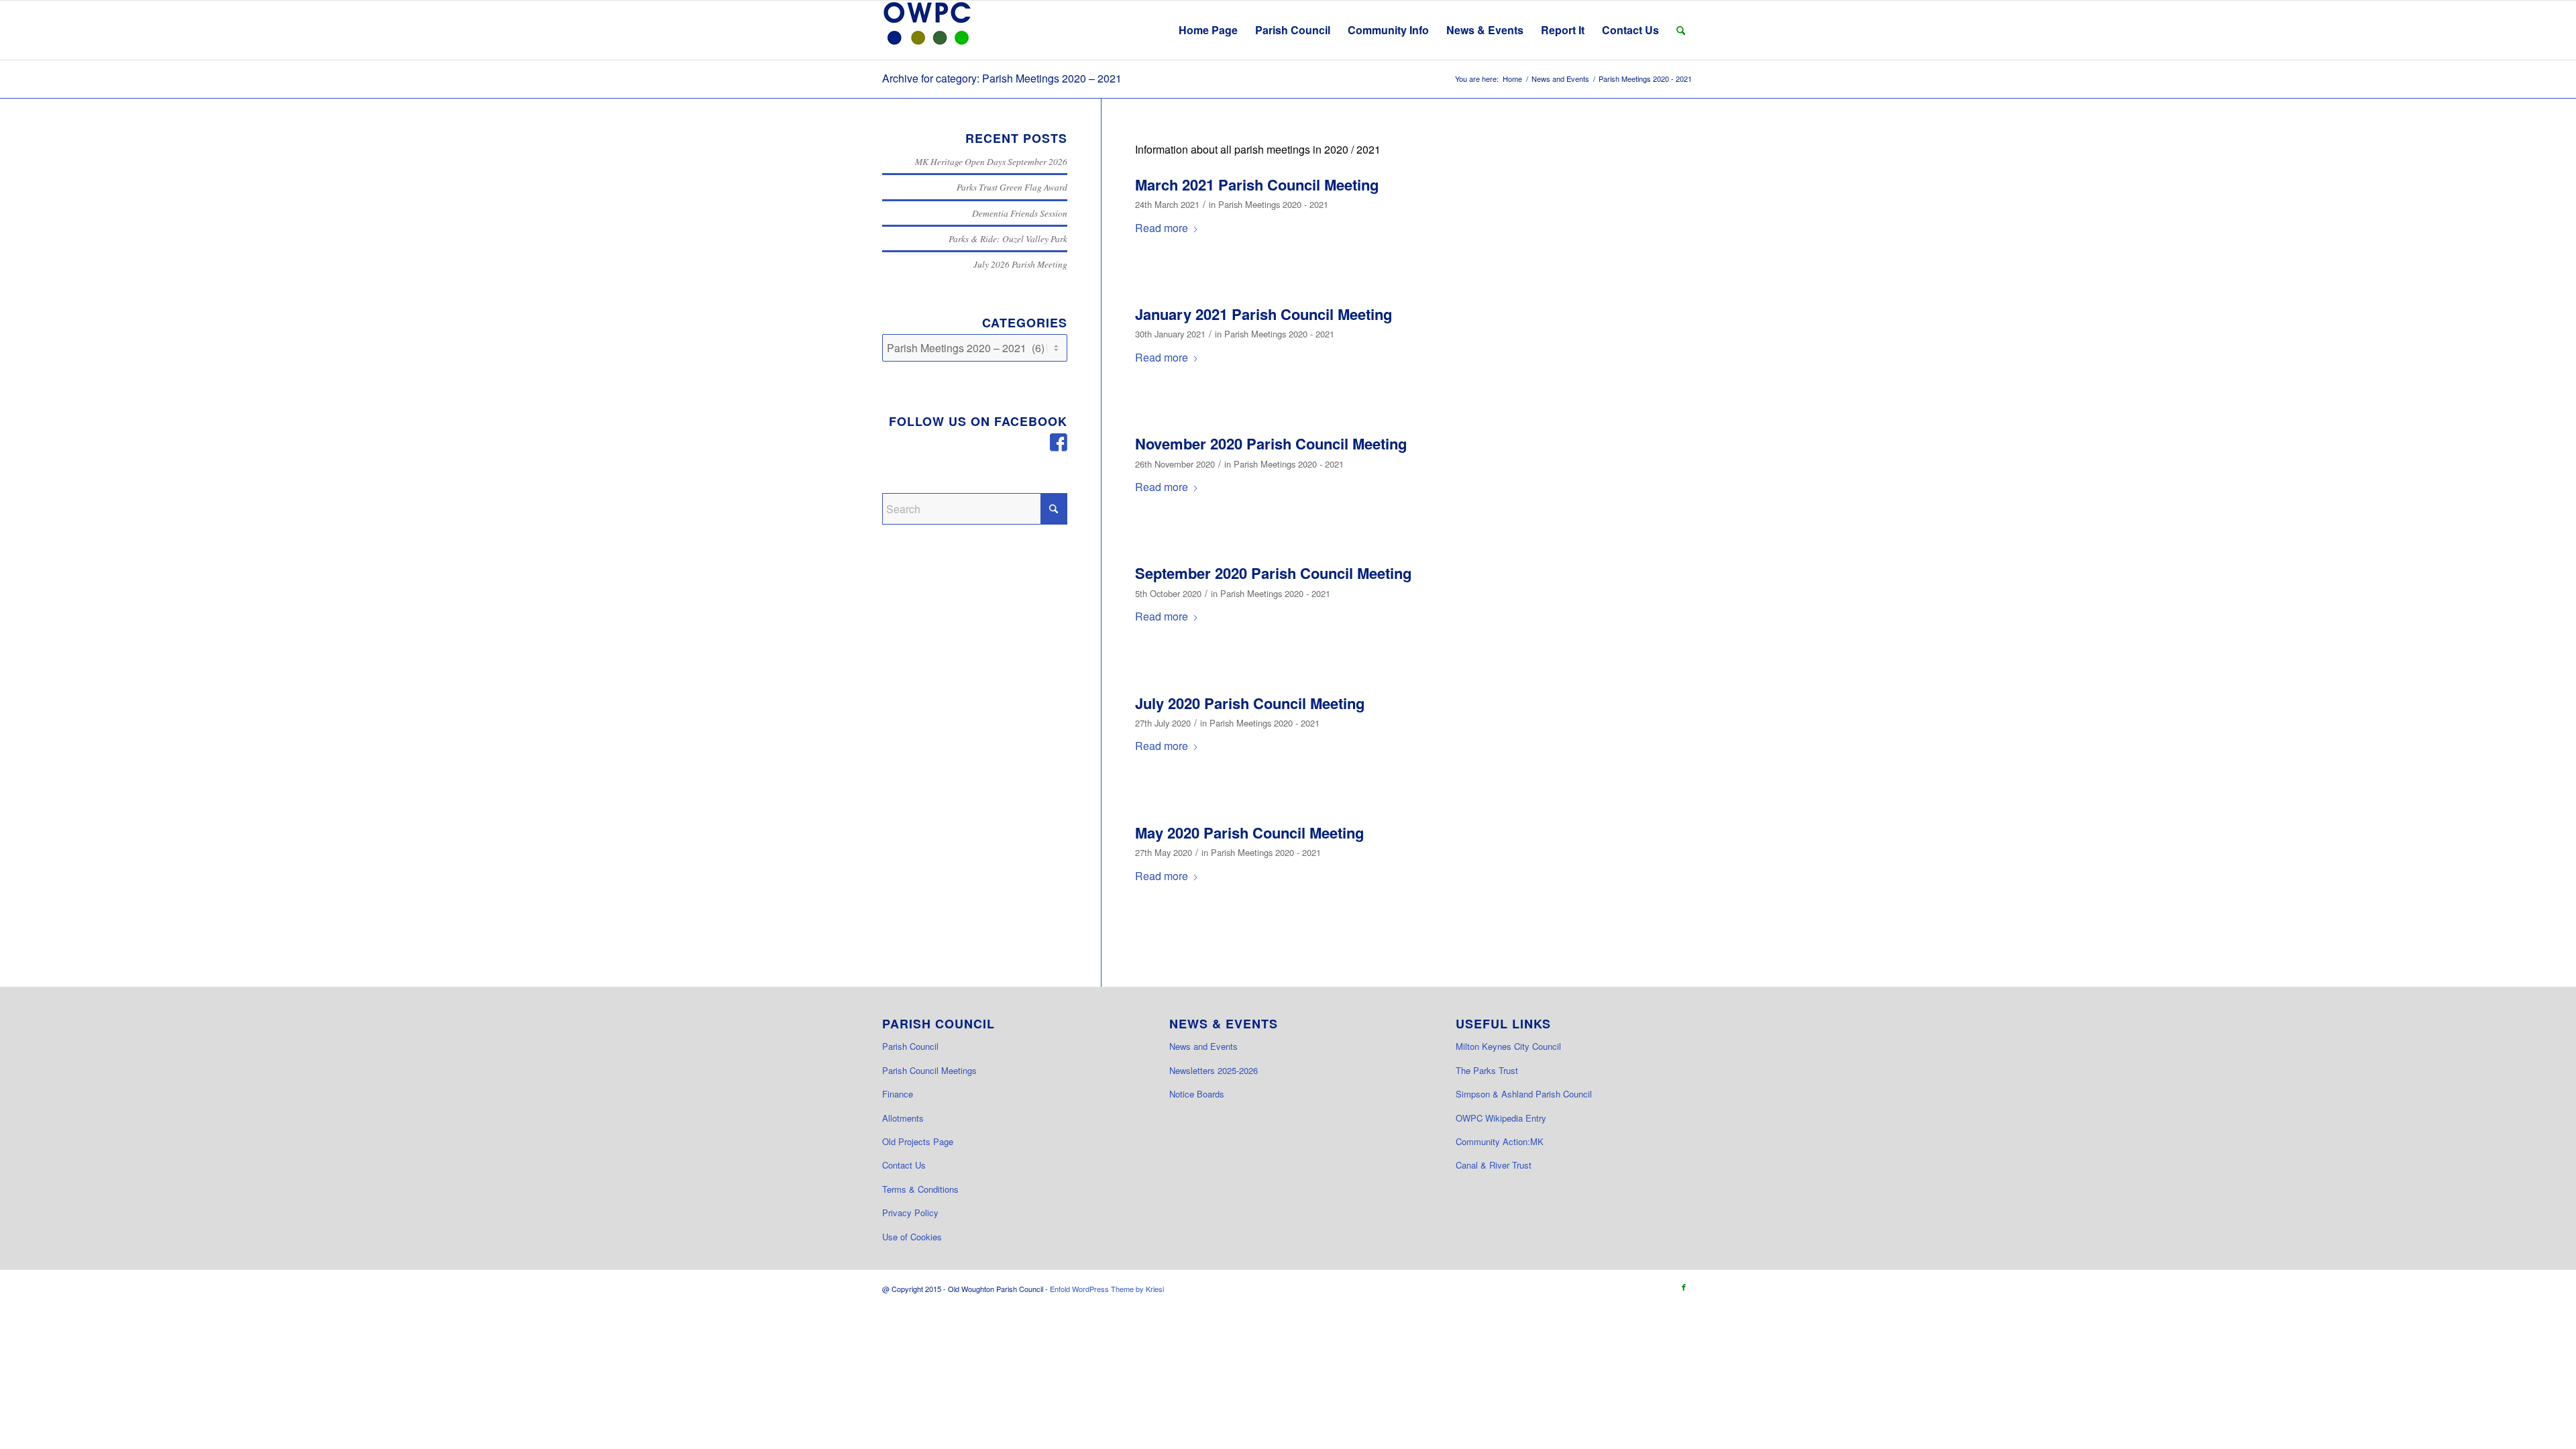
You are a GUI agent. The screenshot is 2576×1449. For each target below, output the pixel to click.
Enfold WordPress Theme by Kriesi (1107, 1289)
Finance (898, 1094)
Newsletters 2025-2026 (1214, 1070)
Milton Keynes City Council (1508, 1046)
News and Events (1203, 1046)
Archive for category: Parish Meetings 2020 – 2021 (1002, 78)
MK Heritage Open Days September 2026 (991, 161)
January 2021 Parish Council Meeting (1264, 314)
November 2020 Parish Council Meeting (1271, 443)
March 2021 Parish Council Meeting (1257, 184)
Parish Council (910, 1046)
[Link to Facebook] (1684, 1287)
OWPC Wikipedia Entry (1501, 1118)
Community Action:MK (1500, 1141)
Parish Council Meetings (929, 1070)
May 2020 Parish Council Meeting (1249, 833)
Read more (1162, 228)
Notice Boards (1197, 1094)
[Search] (1681, 30)
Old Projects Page (918, 1141)
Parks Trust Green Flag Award (1012, 187)
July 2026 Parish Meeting (1020, 264)
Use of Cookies (912, 1237)
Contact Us (904, 1165)
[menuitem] (1208, 30)
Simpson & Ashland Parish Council (1524, 1094)
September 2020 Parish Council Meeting (1273, 573)
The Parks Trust (1487, 1070)
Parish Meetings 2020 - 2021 (1273, 204)
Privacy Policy (910, 1213)
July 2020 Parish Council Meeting (1250, 703)
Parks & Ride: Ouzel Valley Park (1008, 238)
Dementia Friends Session (1020, 213)
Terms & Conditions (920, 1189)
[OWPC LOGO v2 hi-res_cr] (927, 30)
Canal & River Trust (1494, 1165)
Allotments (903, 1118)
